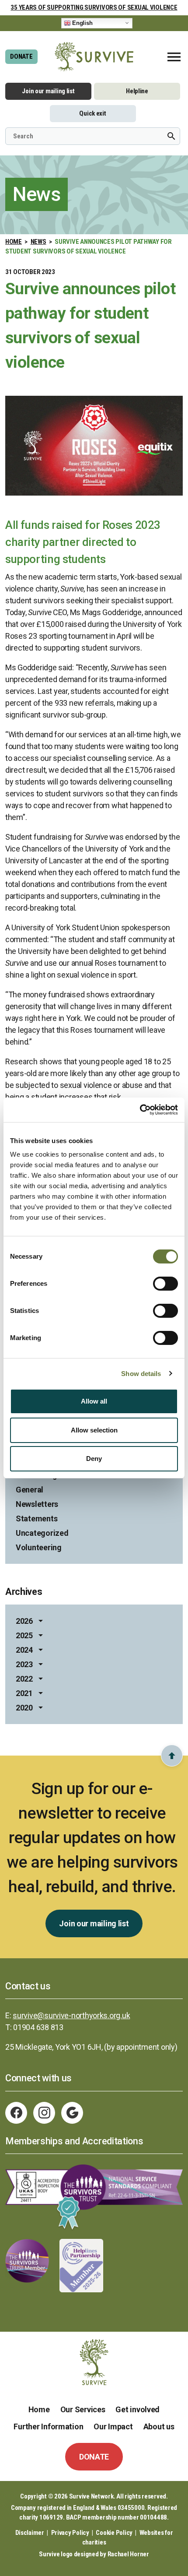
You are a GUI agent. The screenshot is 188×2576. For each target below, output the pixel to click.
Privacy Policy (70, 2533)
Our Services (83, 2409)
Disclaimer (30, 2533)
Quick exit (92, 113)
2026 (24, 1621)
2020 (24, 1708)
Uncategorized (42, 1533)
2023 (24, 1664)
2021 (24, 1693)
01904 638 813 (38, 2027)
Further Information (48, 2426)
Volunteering (39, 1547)
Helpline (137, 91)
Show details (141, 1374)
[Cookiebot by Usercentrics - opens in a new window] (140, 1110)
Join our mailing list (48, 91)
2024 (24, 1650)
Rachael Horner (128, 2554)
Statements (37, 1519)
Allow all (94, 1401)
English (82, 23)
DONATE (21, 56)
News (38, 242)
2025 (24, 1635)
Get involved (138, 2409)
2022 (24, 1679)
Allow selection (94, 1430)
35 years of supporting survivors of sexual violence (94, 7)
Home (14, 242)
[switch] (165, 1284)
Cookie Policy (114, 2533)
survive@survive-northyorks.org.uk (71, 2015)
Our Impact (113, 2426)
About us (159, 2426)
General (30, 1490)
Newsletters (37, 1504)
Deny (94, 1459)
